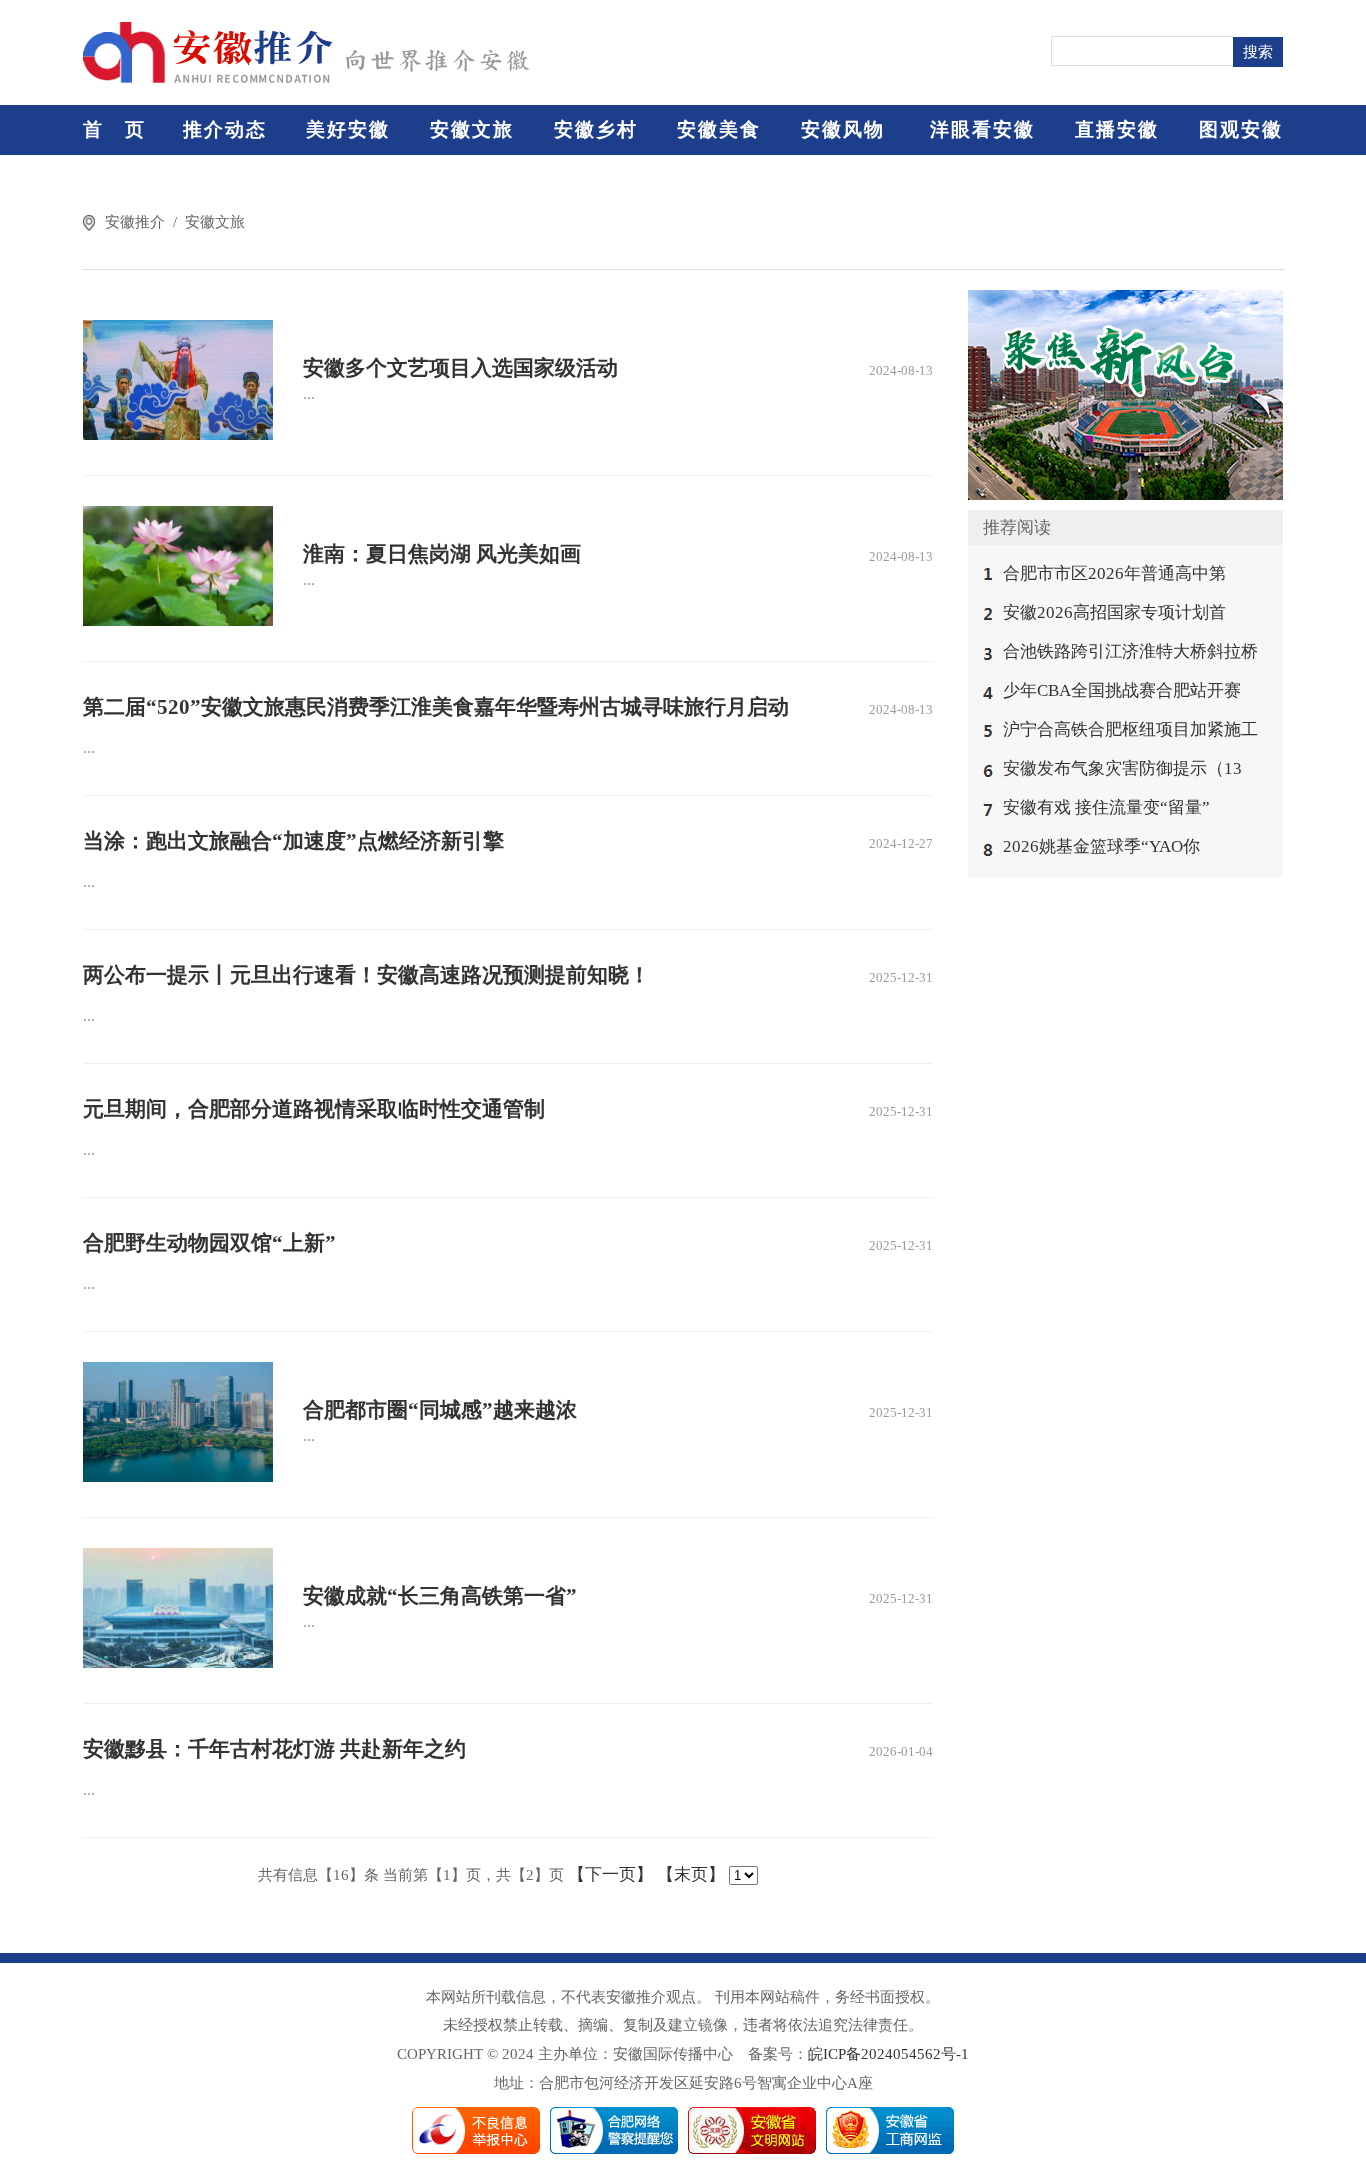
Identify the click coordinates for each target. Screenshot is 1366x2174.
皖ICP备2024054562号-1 (888, 2054)
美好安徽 (348, 129)
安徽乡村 (596, 129)
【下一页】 (610, 1874)
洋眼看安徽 (982, 129)
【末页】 (691, 1874)
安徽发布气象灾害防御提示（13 (1122, 768)
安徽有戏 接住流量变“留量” (1106, 807)
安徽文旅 (472, 129)
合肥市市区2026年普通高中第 (1114, 573)
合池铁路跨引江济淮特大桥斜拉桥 (1130, 651)
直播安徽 (1117, 129)
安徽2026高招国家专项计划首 (1114, 612)
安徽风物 (843, 129)
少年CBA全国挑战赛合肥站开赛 (1122, 690)
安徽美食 (719, 129)
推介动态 (225, 129)
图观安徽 (1241, 129)
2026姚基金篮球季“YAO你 (1101, 846)
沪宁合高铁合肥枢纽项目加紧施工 (1130, 729)
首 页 (114, 129)
